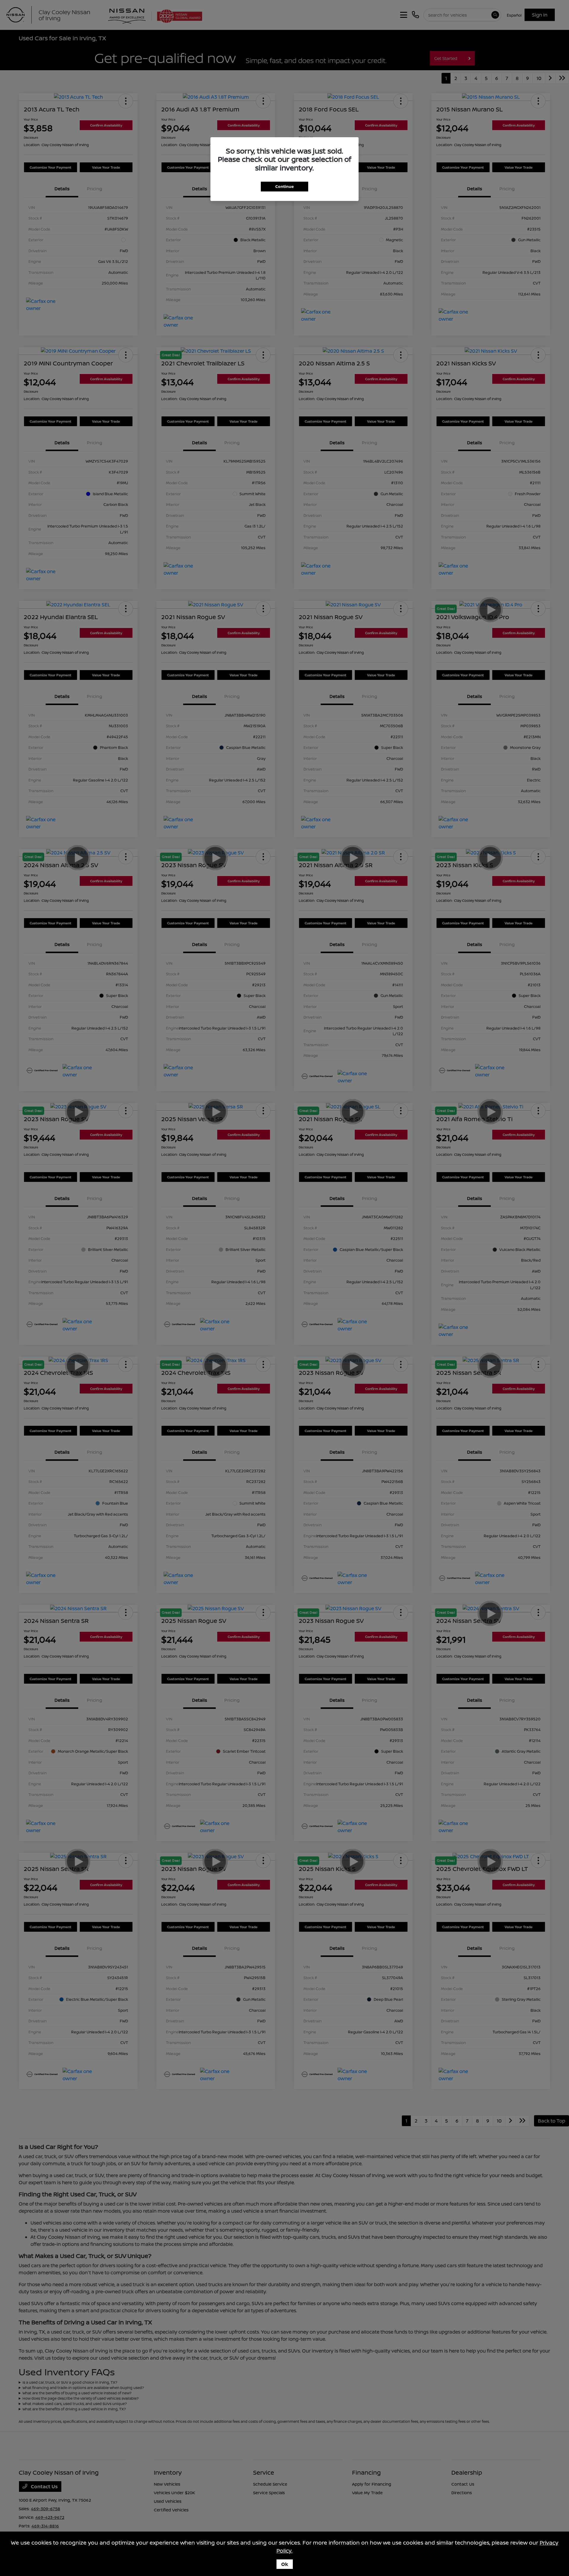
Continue (284, 186)
